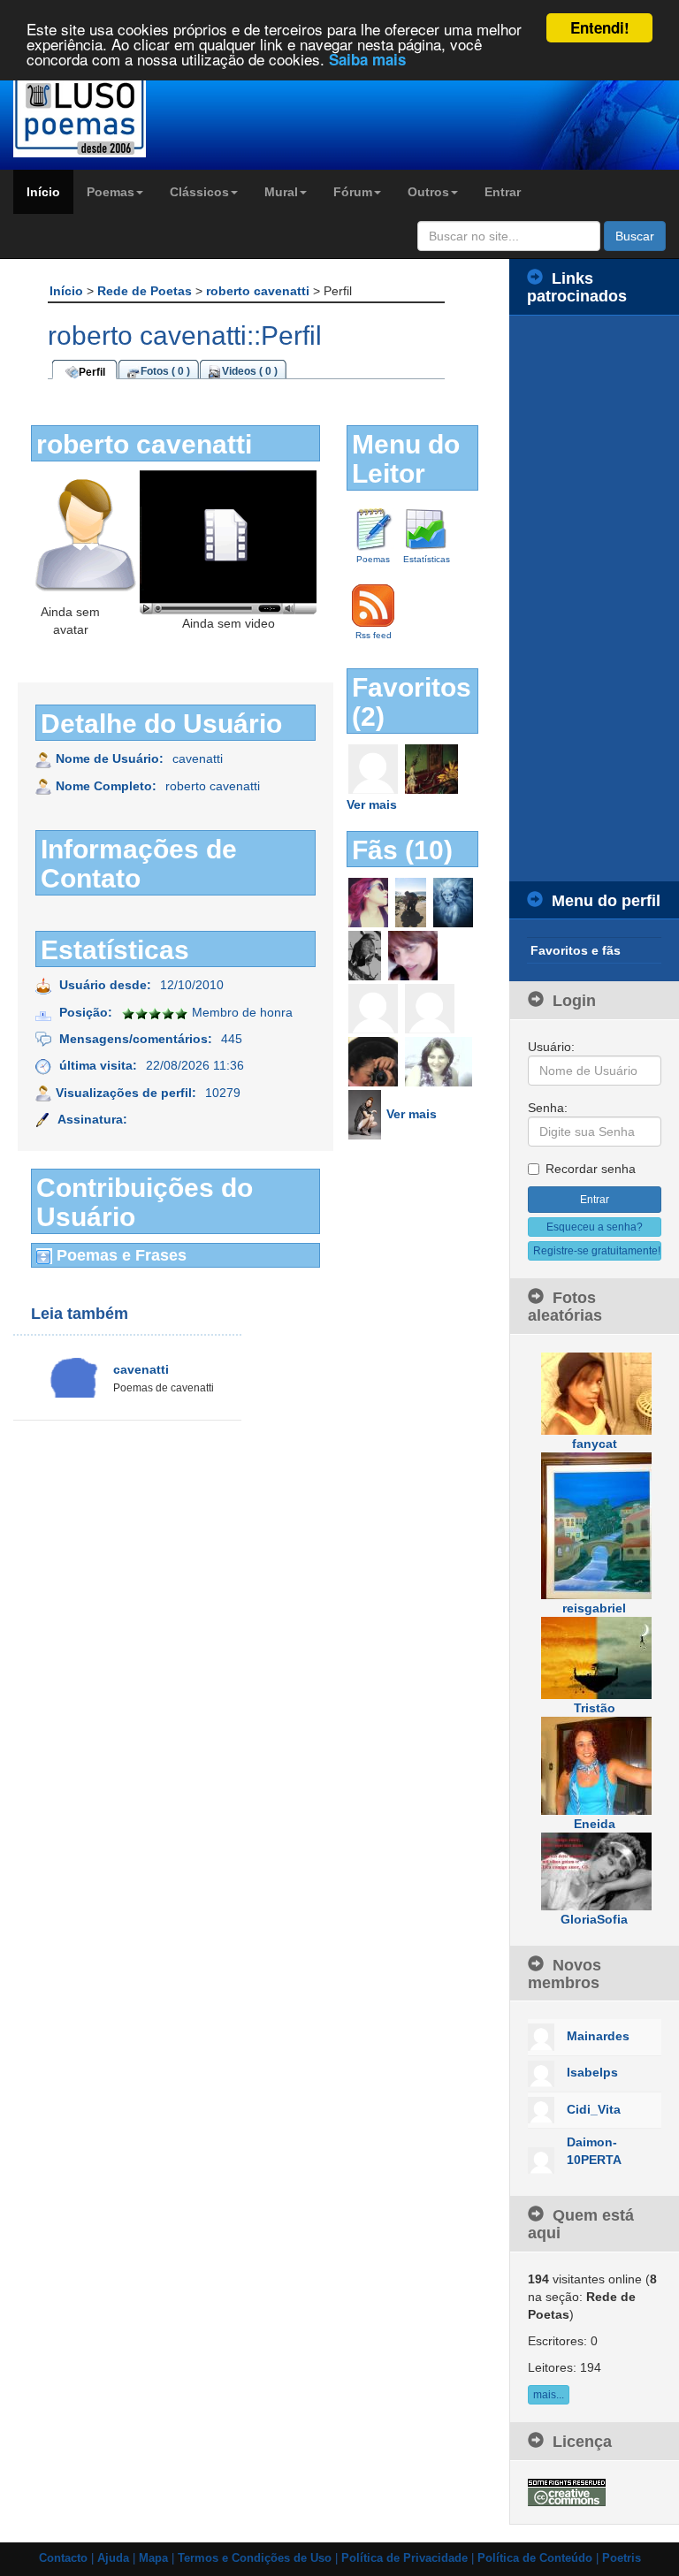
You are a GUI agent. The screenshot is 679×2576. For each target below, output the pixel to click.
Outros (428, 192)
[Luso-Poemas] (85, 114)
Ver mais (372, 804)
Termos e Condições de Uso (255, 2558)
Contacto (63, 2558)
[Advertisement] (594, 598)
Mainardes (598, 2036)
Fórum (353, 192)
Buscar (635, 236)
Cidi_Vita (594, 2109)
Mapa (153, 2558)
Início (43, 192)
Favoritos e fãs (576, 950)
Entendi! (600, 27)
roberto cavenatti (259, 291)
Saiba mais (367, 59)
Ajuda (113, 2558)
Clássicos (199, 192)
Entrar (503, 192)
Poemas (111, 192)
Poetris (622, 2558)
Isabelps (592, 2072)
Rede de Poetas (146, 291)
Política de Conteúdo (535, 2558)
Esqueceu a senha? (595, 1227)
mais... (549, 2395)
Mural (281, 192)
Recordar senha (591, 1169)
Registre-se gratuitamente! (597, 1251)
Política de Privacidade (404, 2558)
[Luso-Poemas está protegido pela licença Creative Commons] (567, 2491)
